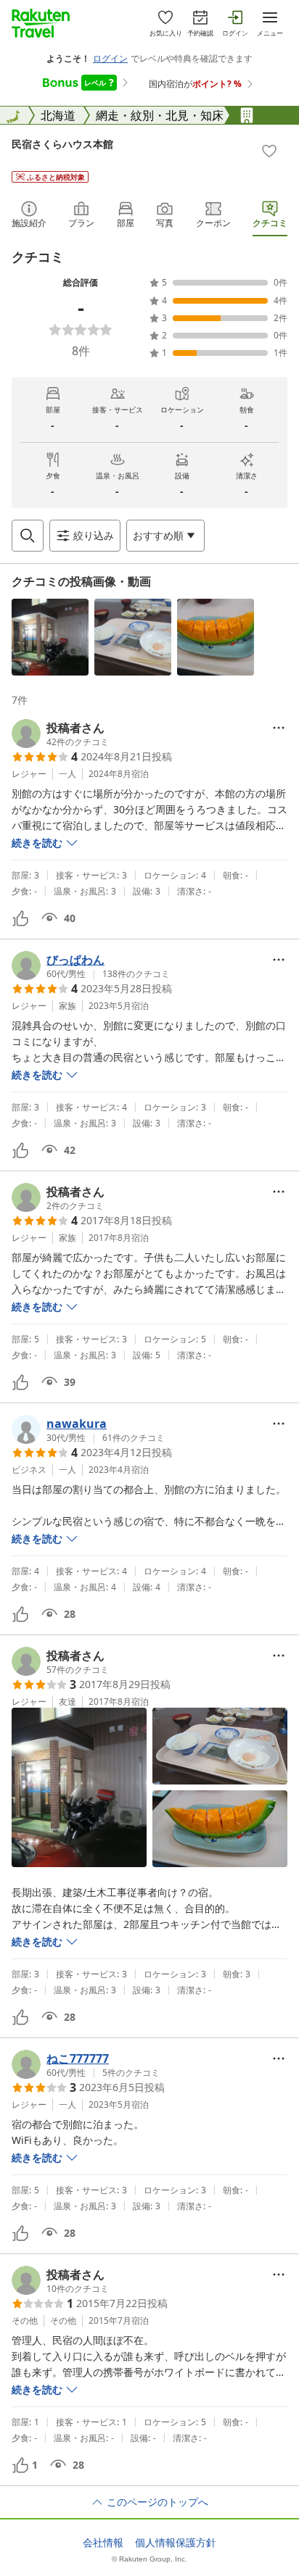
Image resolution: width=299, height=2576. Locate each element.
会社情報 (103, 2543)
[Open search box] (28, 536)
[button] (50, 637)
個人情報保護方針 (176, 2543)
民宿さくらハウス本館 (62, 144)
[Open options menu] (279, 728)
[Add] (269, 151)
